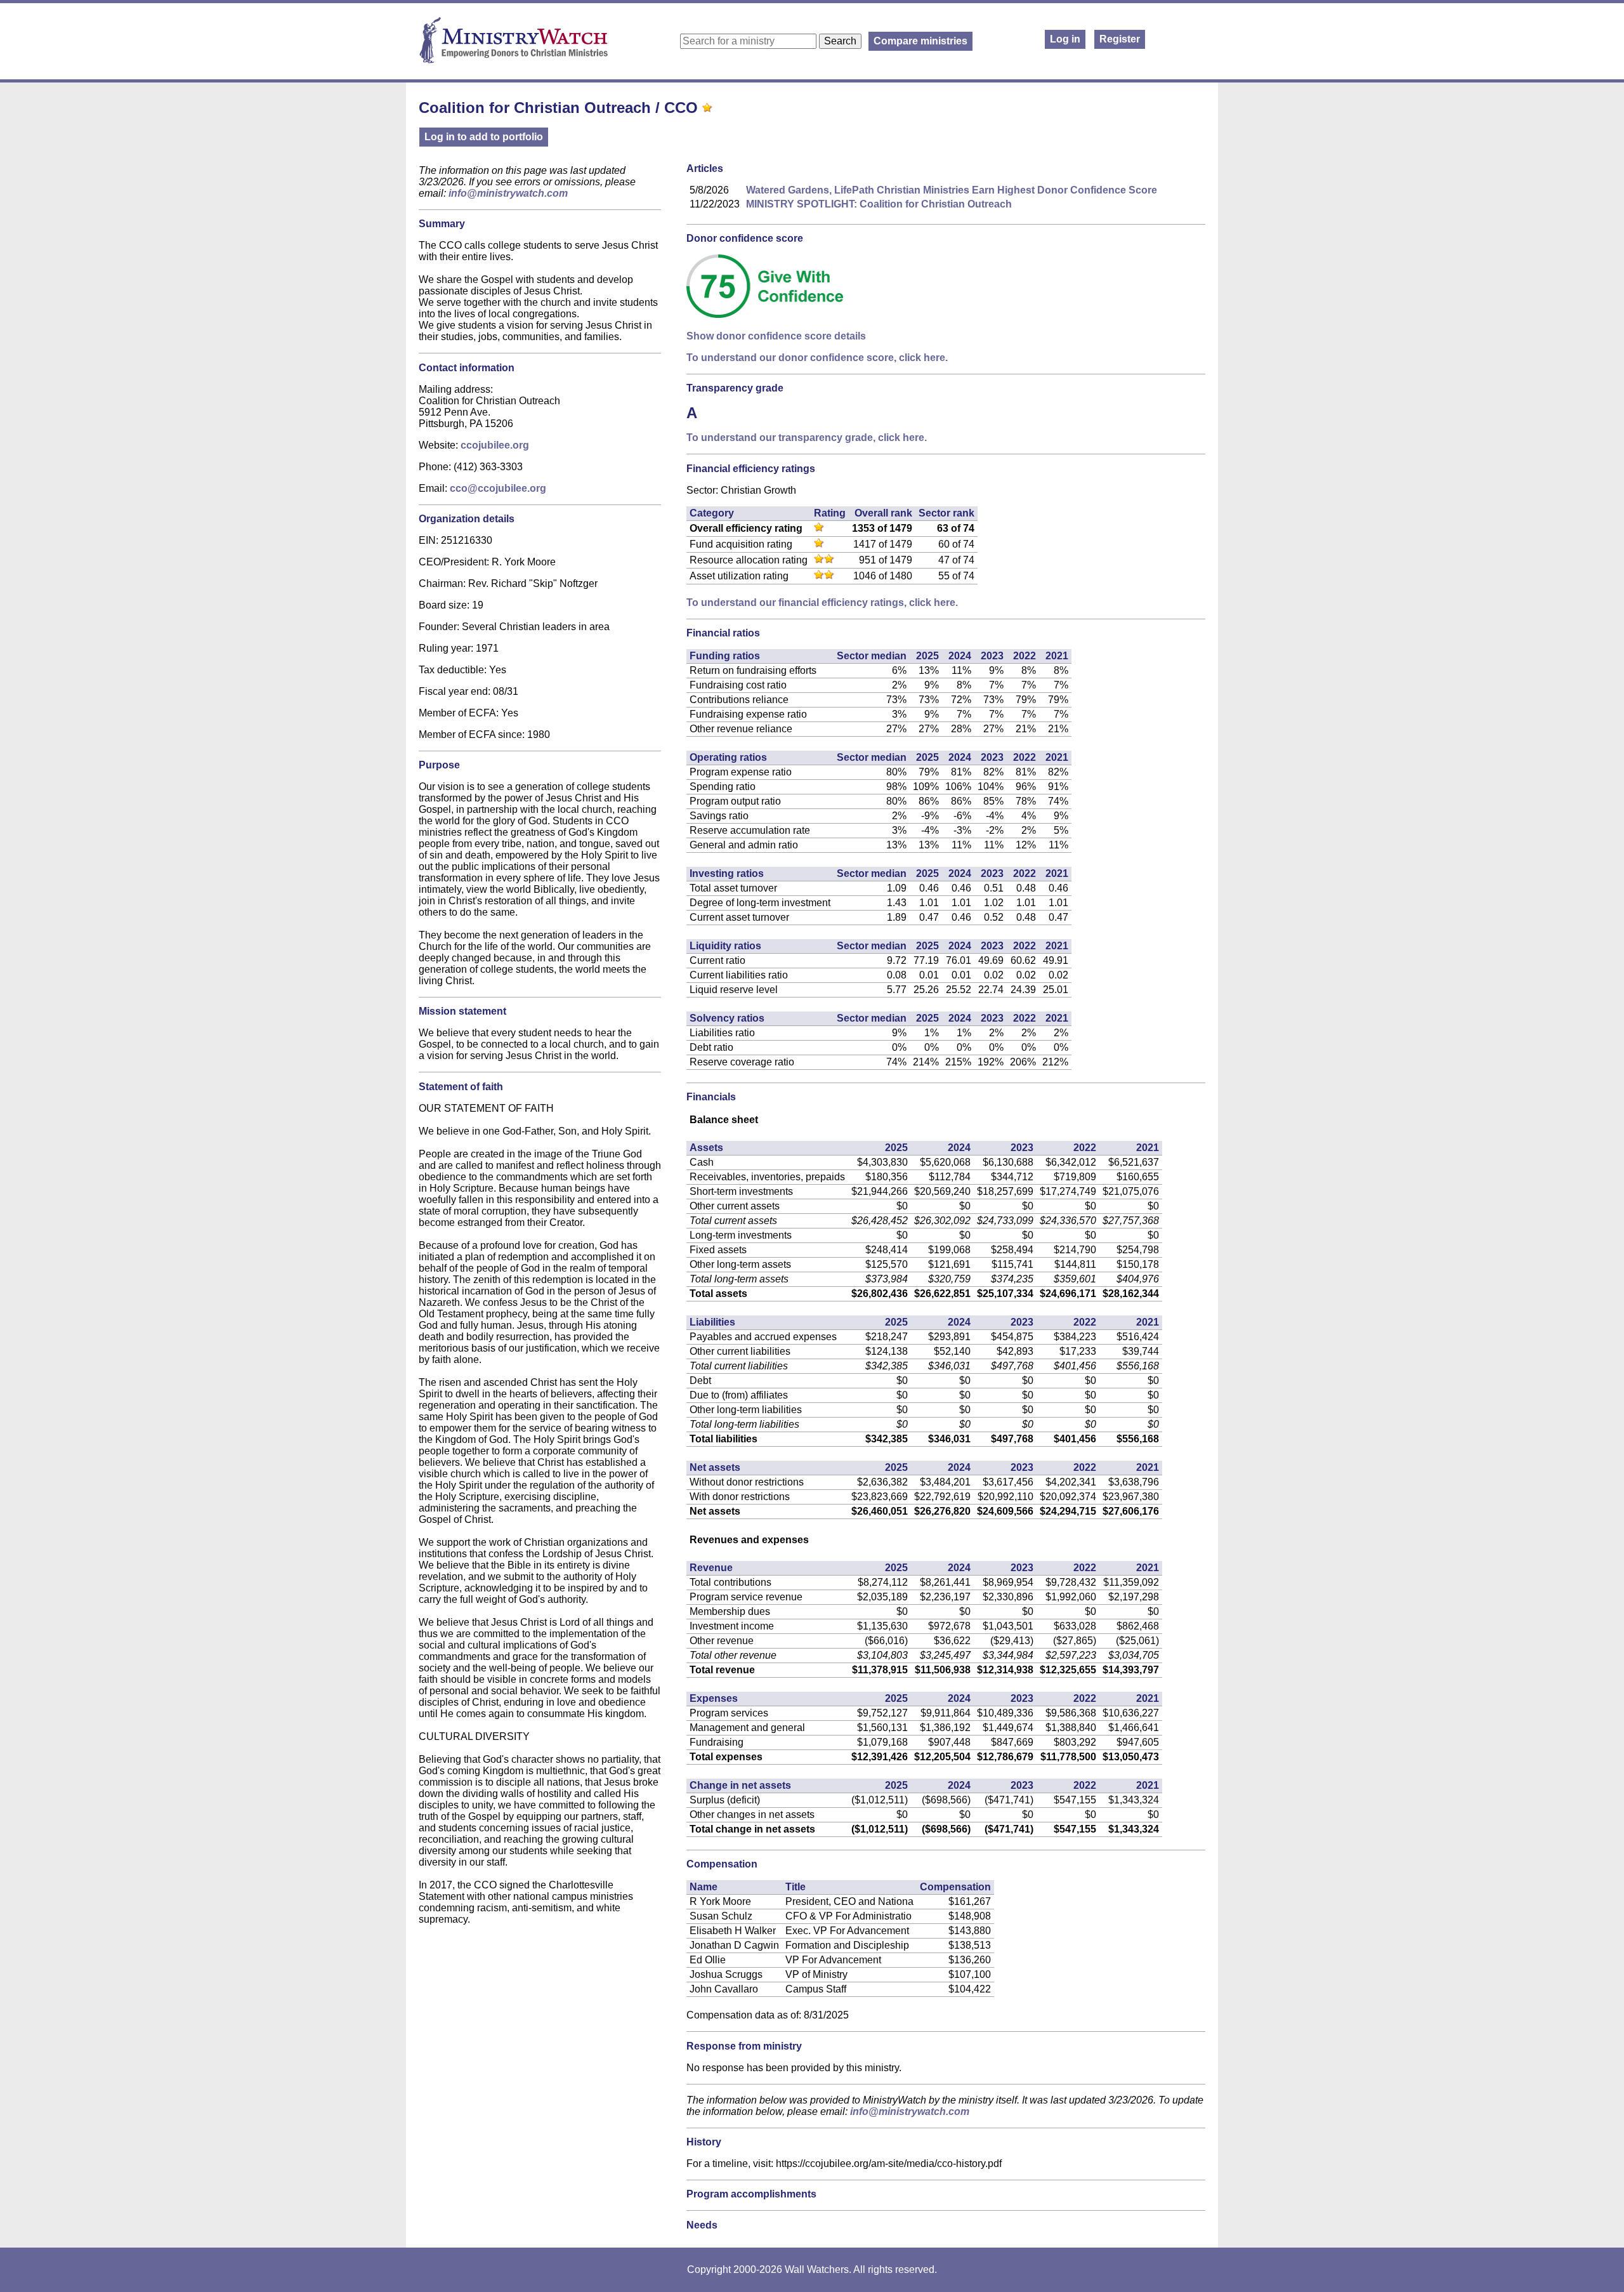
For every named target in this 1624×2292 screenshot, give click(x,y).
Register (1120, 39)
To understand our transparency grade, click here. (807, 438)
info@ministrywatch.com (508, 193)
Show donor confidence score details (776, 336)
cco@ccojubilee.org (498, 488)
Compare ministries (920, 41)
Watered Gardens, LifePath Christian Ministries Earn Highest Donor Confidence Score (952, 190)
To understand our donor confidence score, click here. (817, 358)
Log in (1065, 39)
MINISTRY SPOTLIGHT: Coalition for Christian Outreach (879, 204)
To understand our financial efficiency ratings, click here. (822, 603)
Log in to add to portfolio (484, 137)
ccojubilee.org (495, 445)
